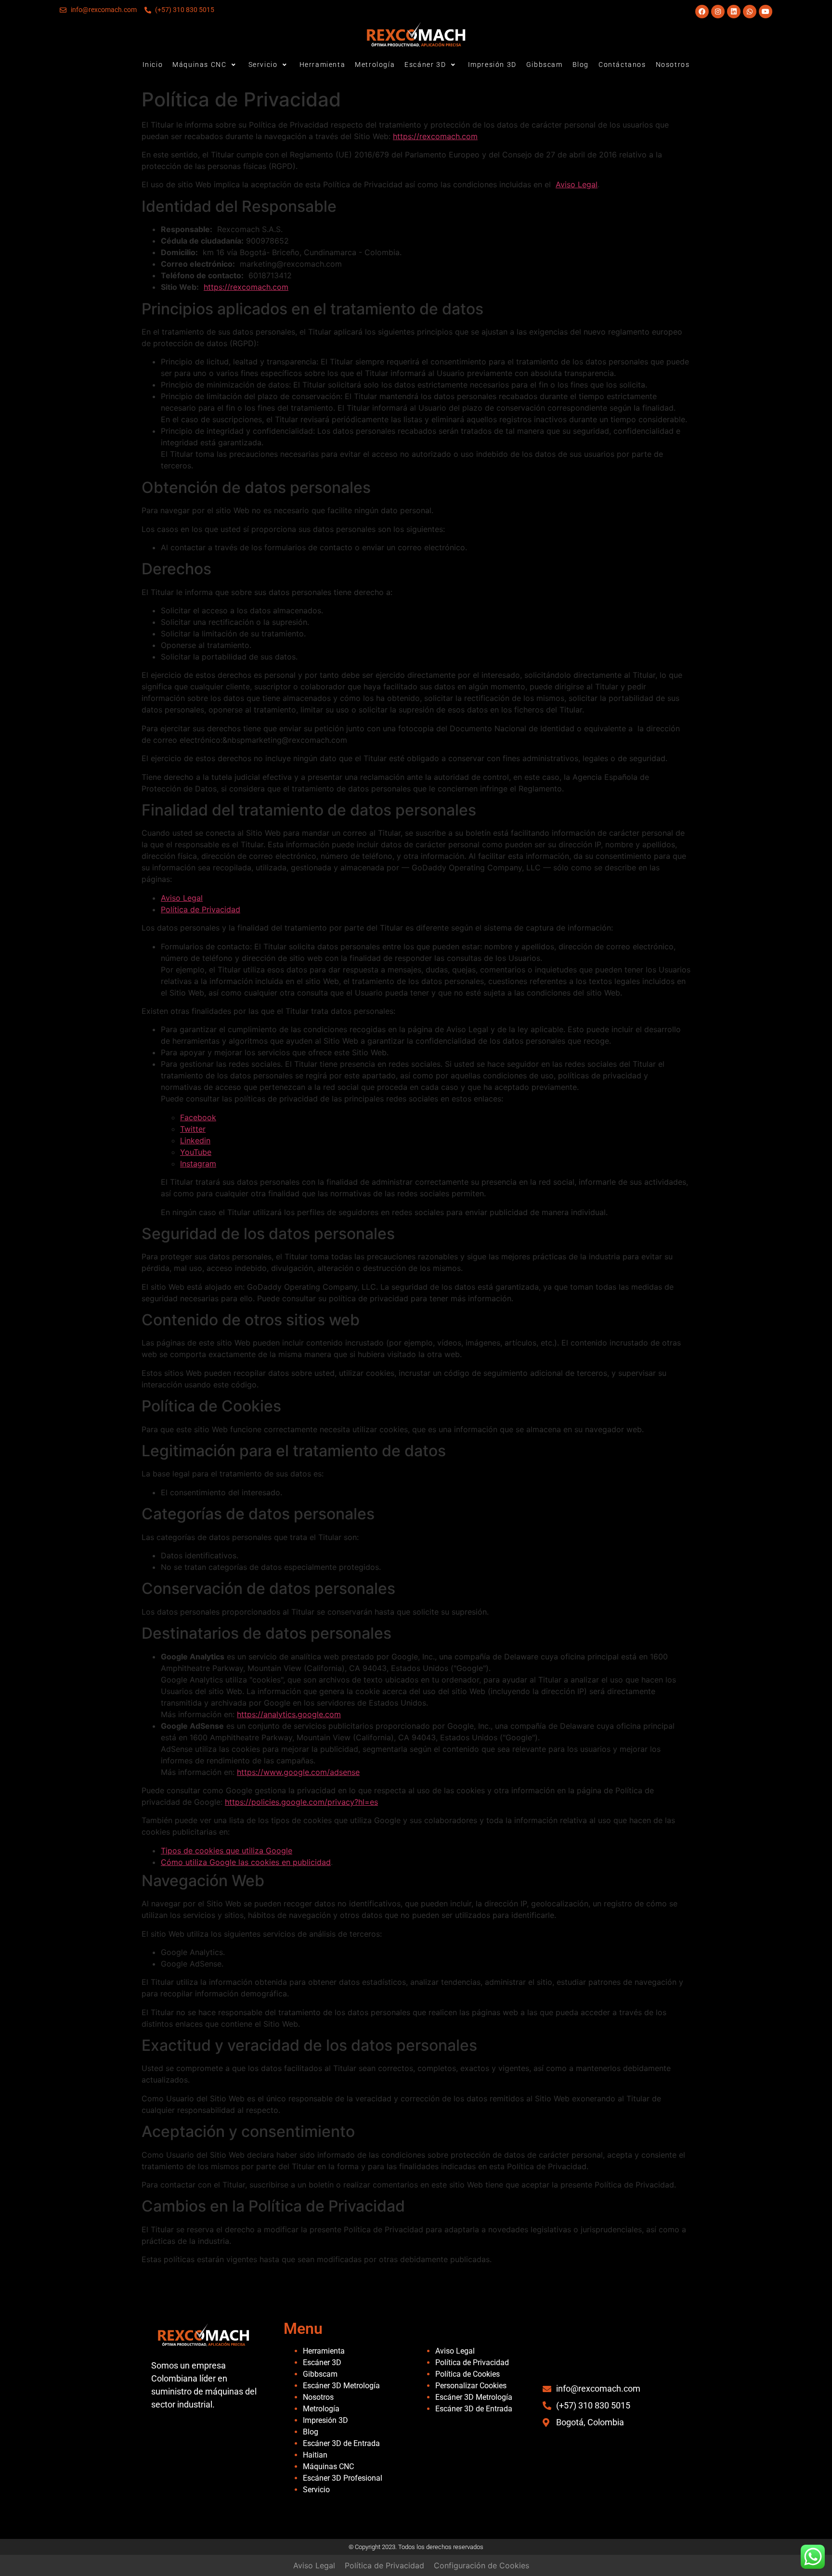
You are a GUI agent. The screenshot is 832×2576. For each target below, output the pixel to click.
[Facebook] (702, 12)
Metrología (375, 65)
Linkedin (195, 1140)
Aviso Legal (577, 184)
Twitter (193, 1129)
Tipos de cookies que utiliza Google (227, 1851)
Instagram (198, 1164)
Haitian (315, 2455)
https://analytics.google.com (289, 1714)
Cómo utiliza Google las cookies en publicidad (246, 1862)
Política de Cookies (468, 2374)
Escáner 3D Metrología (341, 2386)
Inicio (153, 65)
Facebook (198, 1117)
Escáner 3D (425, 65)
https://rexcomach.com (435, 136)
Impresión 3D (492, 65)
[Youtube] (766, 12)
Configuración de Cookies (481, 2565)
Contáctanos (622, 65)
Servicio (263, 65)
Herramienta (323, 65)
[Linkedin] (734, 12)
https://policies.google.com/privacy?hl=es (301, 1802)
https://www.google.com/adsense (298, 1772)
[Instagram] (718, 12)
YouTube (196, 1152)
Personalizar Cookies (471, 2386)
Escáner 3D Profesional (343, 2478)
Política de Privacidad (201, 909)
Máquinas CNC (199, 65)
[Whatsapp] (750, 12)
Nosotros (673, 65)
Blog (581, 65)
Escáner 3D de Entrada (341, 2443)
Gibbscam (545, 65)
